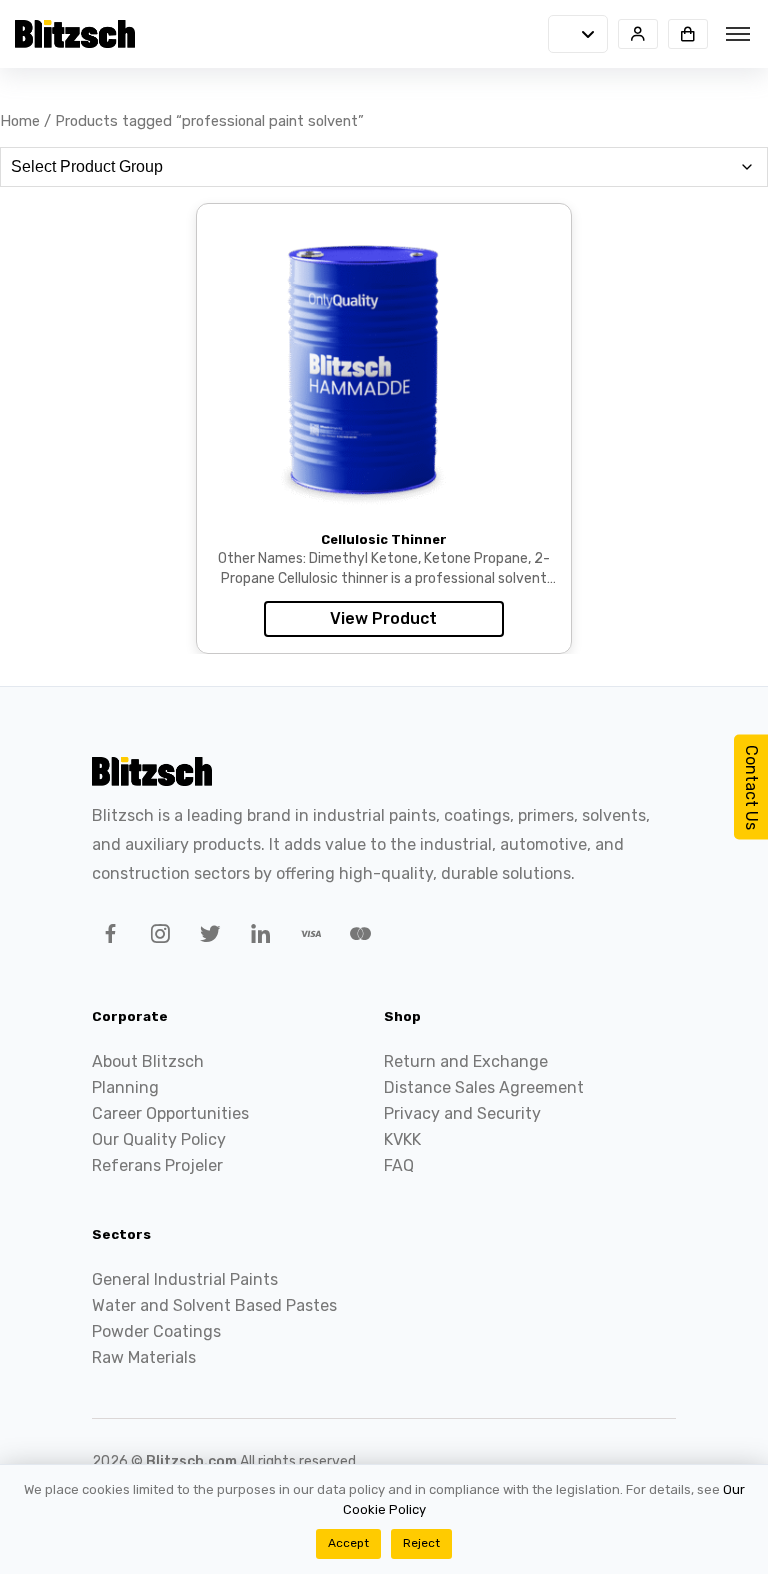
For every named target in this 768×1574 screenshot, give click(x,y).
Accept (348, 1543)
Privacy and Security (462, 1113)
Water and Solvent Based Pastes (214, 1305)
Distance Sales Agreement (484, 1087)
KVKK (402, 1139)
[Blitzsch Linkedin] (257, 937)
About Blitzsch (148, 1061)
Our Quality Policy (159, 1139)
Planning (125, 1087)
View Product (383, 618)
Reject (421, 1543)
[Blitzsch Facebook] (107, 937)
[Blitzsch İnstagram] (157, 937)
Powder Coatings (156, 1331)
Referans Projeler (157, 1165)
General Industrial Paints (185, 1279)
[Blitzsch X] (207, 937)
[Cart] (688, 34)
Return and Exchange (466, 1061)
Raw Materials (144, 1357)
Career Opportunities (170, 1113)
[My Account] (638, 34)
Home (20, 121)
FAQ (399, 1165)
